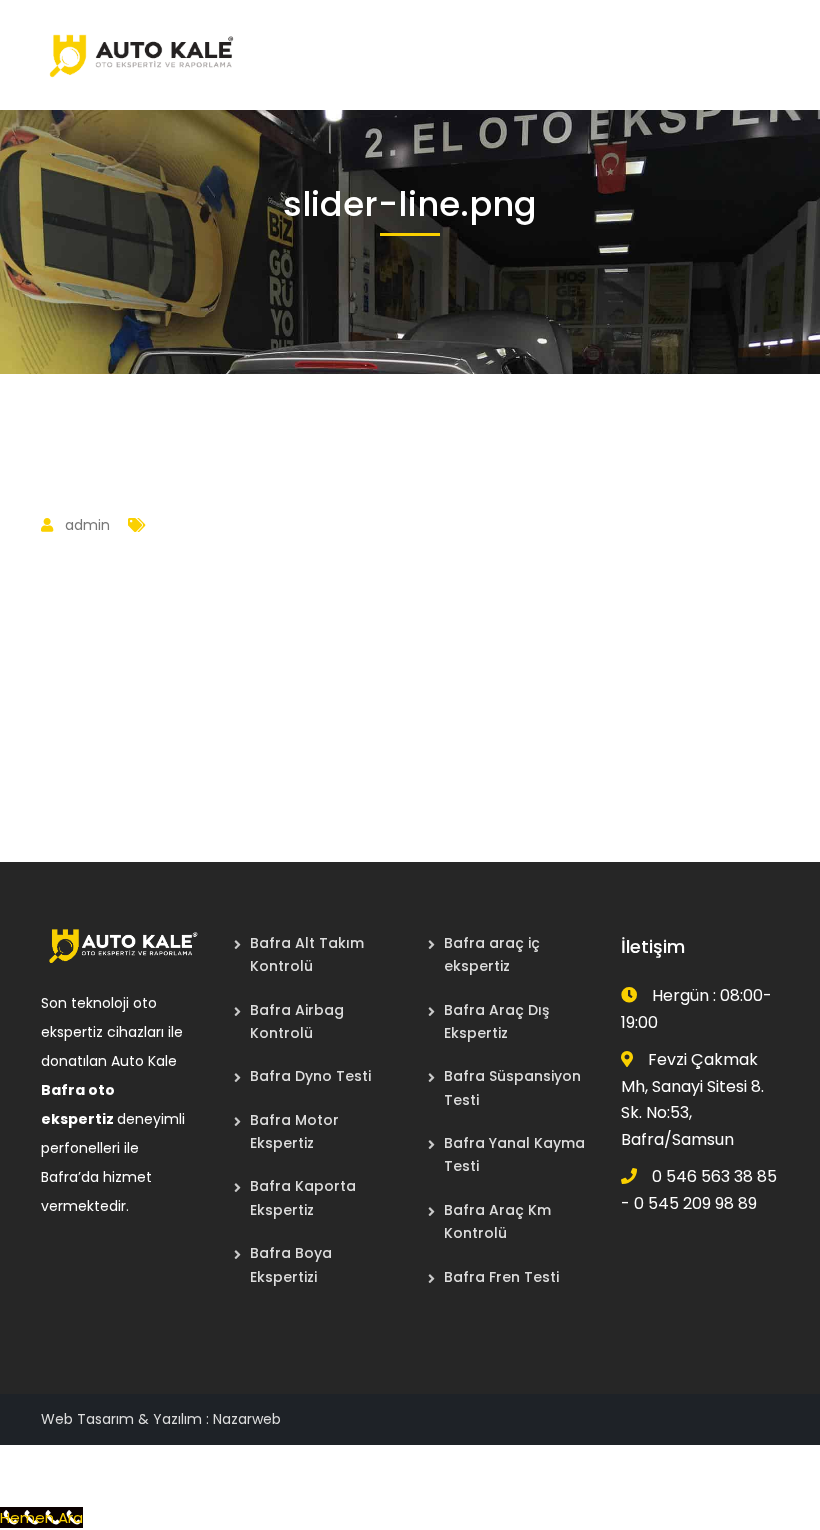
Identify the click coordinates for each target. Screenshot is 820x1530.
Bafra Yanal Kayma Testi (514, 1154)
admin (87, 525)
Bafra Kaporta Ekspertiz (303, 1197)
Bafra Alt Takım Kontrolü (307, 954)
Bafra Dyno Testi (310, 1076)
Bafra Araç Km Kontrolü (497, 1221)
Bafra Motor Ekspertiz (294, 1131)
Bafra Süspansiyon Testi (512, 1087)
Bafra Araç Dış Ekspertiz (496, 1021)
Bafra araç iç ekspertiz (492, 954)
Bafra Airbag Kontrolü (297, 1021)
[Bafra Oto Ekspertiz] (141, 53)
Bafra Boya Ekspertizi (291, 1264)
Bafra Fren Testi (501, 1277)
